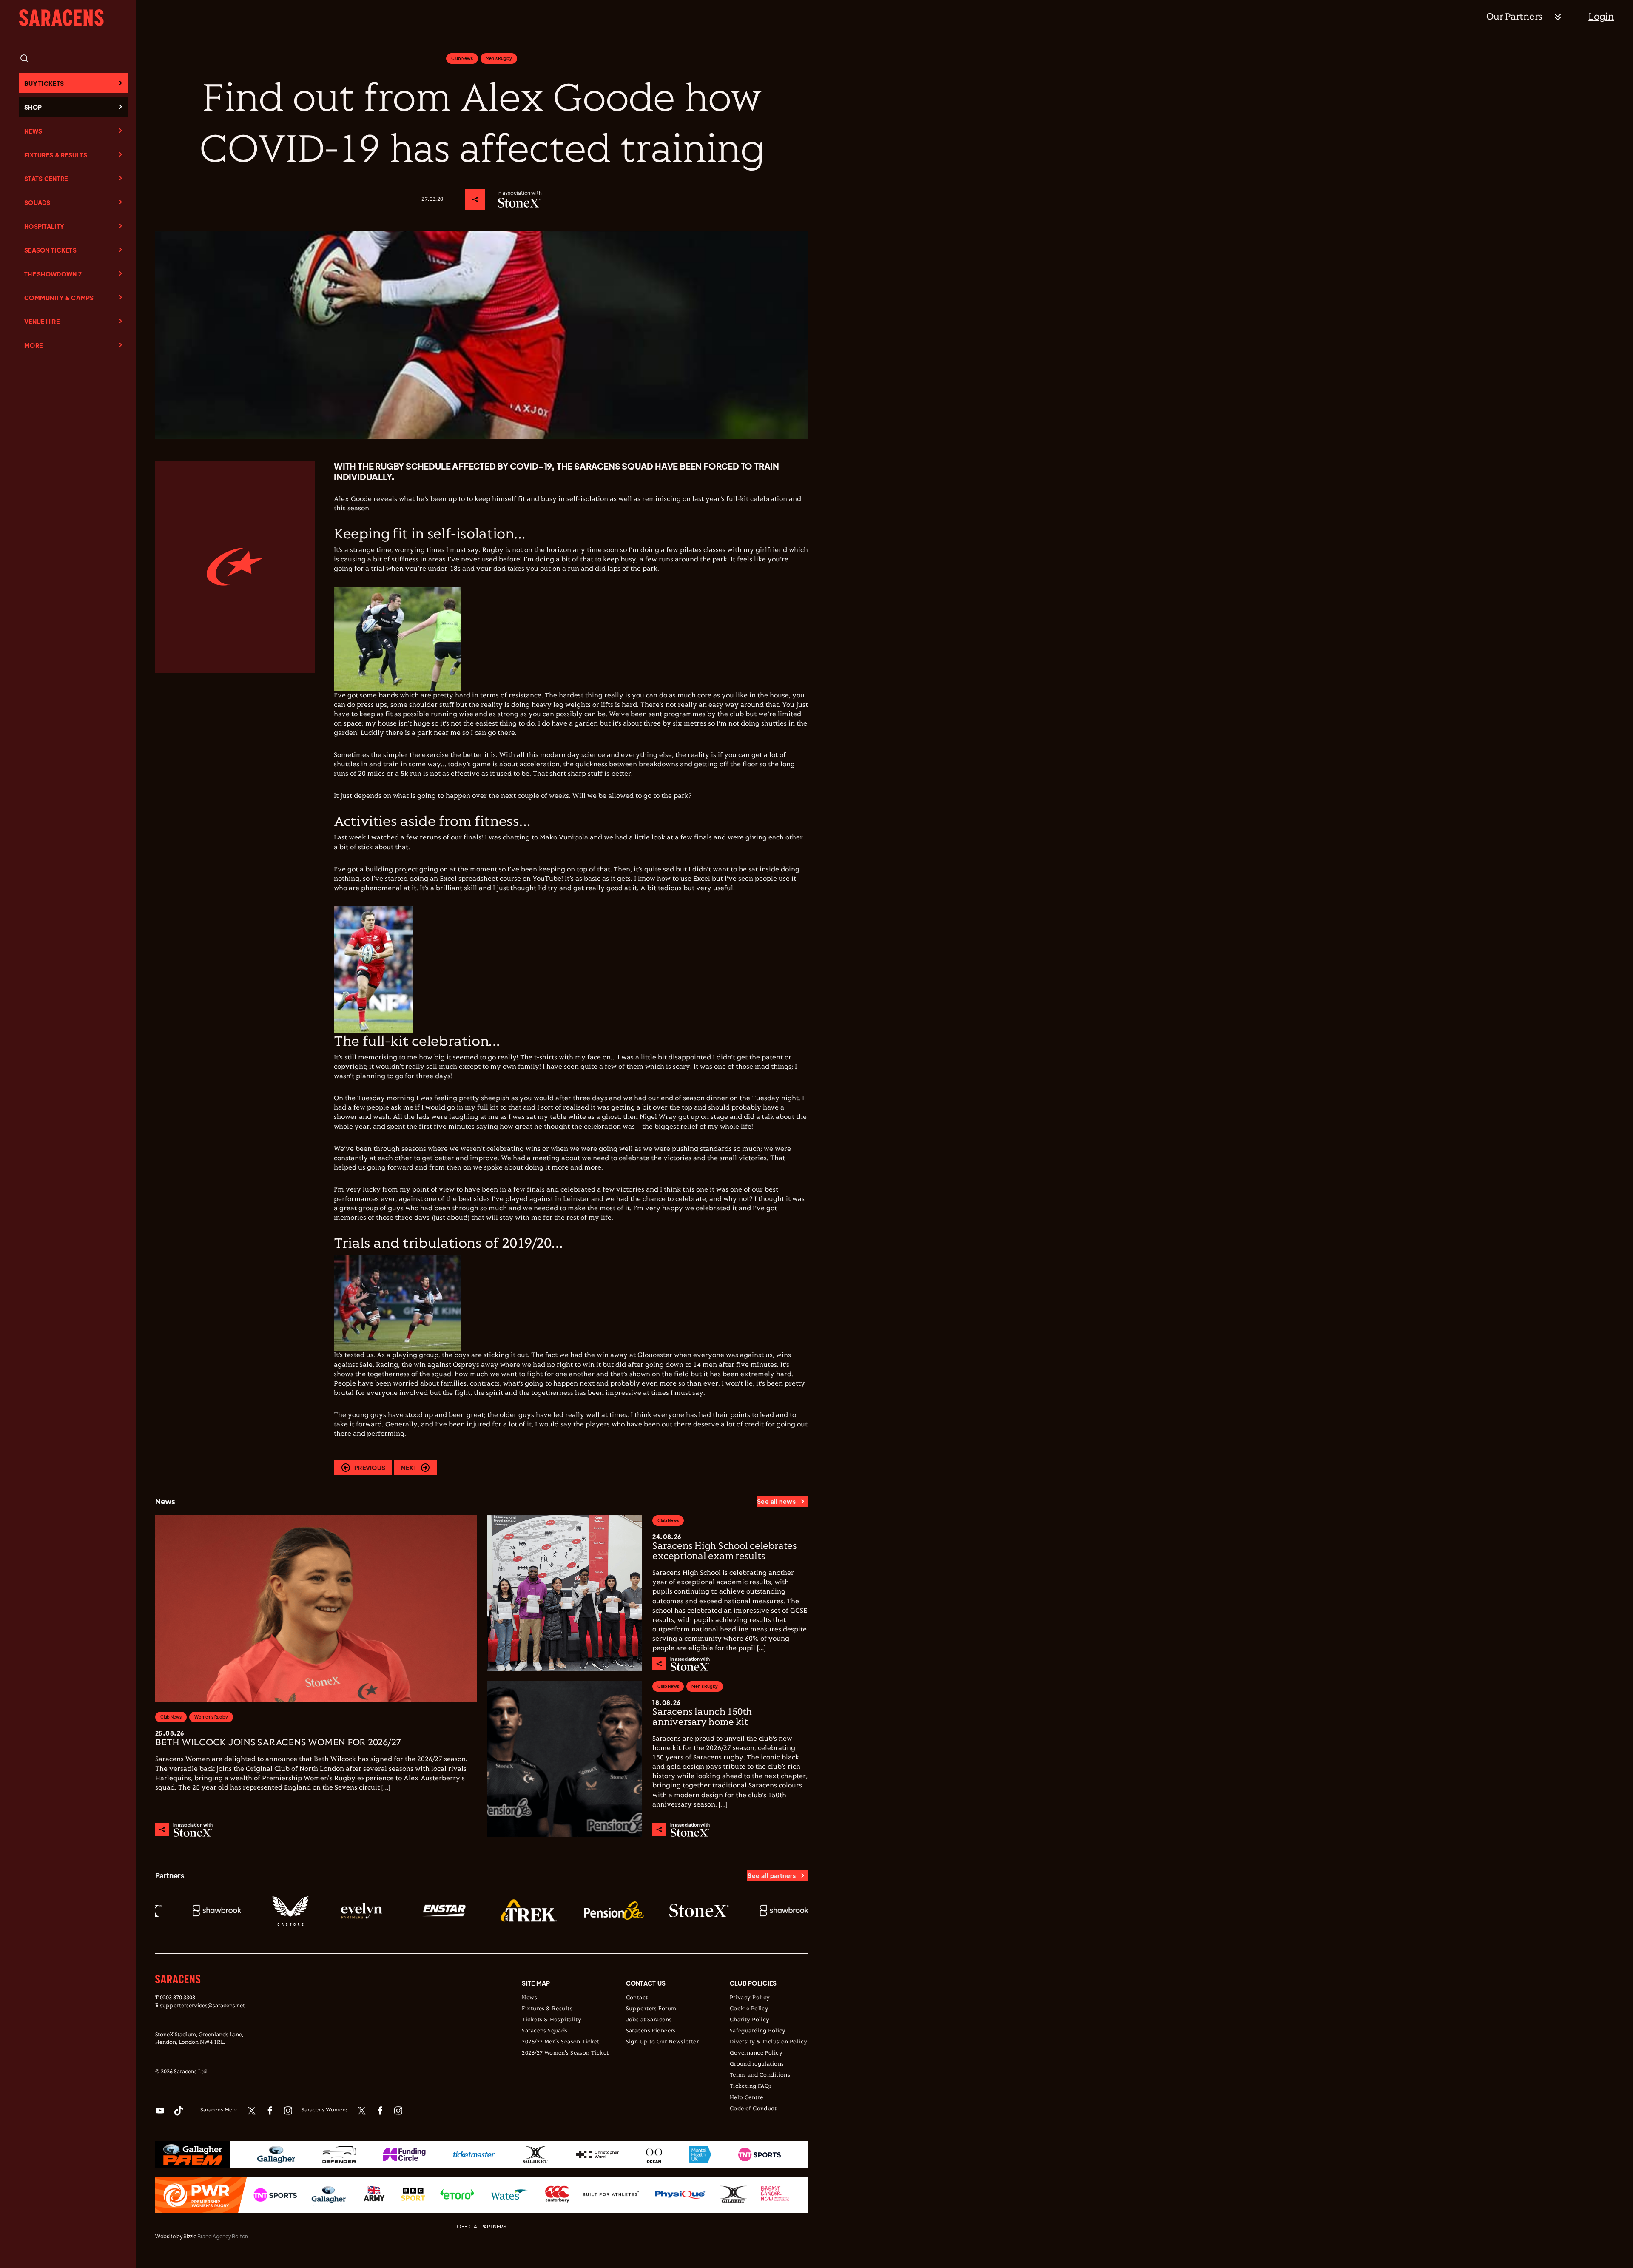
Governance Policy (756, 2053)
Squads (37, 202)
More (33, 345)
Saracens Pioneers (651, 2031)
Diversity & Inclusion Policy (769, 2042)
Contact (637, 1998)
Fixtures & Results (56, 155)
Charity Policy (750, 2020)
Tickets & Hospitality (552, 2020)
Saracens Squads (545, 2031)
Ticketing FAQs (751, 2086)
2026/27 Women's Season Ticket (565, 2053)
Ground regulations (757, 2064)
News (33, 131)
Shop (33, 107)
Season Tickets (50, 250)
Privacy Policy (750, 1998)
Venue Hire (42, 322)
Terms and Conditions (760, 2075)
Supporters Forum (651, 2009)
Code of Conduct (753, 2109)
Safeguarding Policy (758, 2031)
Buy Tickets (44, 83)
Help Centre (747, 2098)
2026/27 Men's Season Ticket (560, 2042)
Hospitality (44, 226)
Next (409, 1468)
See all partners (772, 1875)
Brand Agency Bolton (223, 2236)
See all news (776, 1501)
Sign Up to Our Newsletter (663, 2042)
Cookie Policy (749, 2009)
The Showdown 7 (53, 274)
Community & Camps (59, 298)
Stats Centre (46, 179)
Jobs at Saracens (649, 2020)
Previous (370, 1468)
